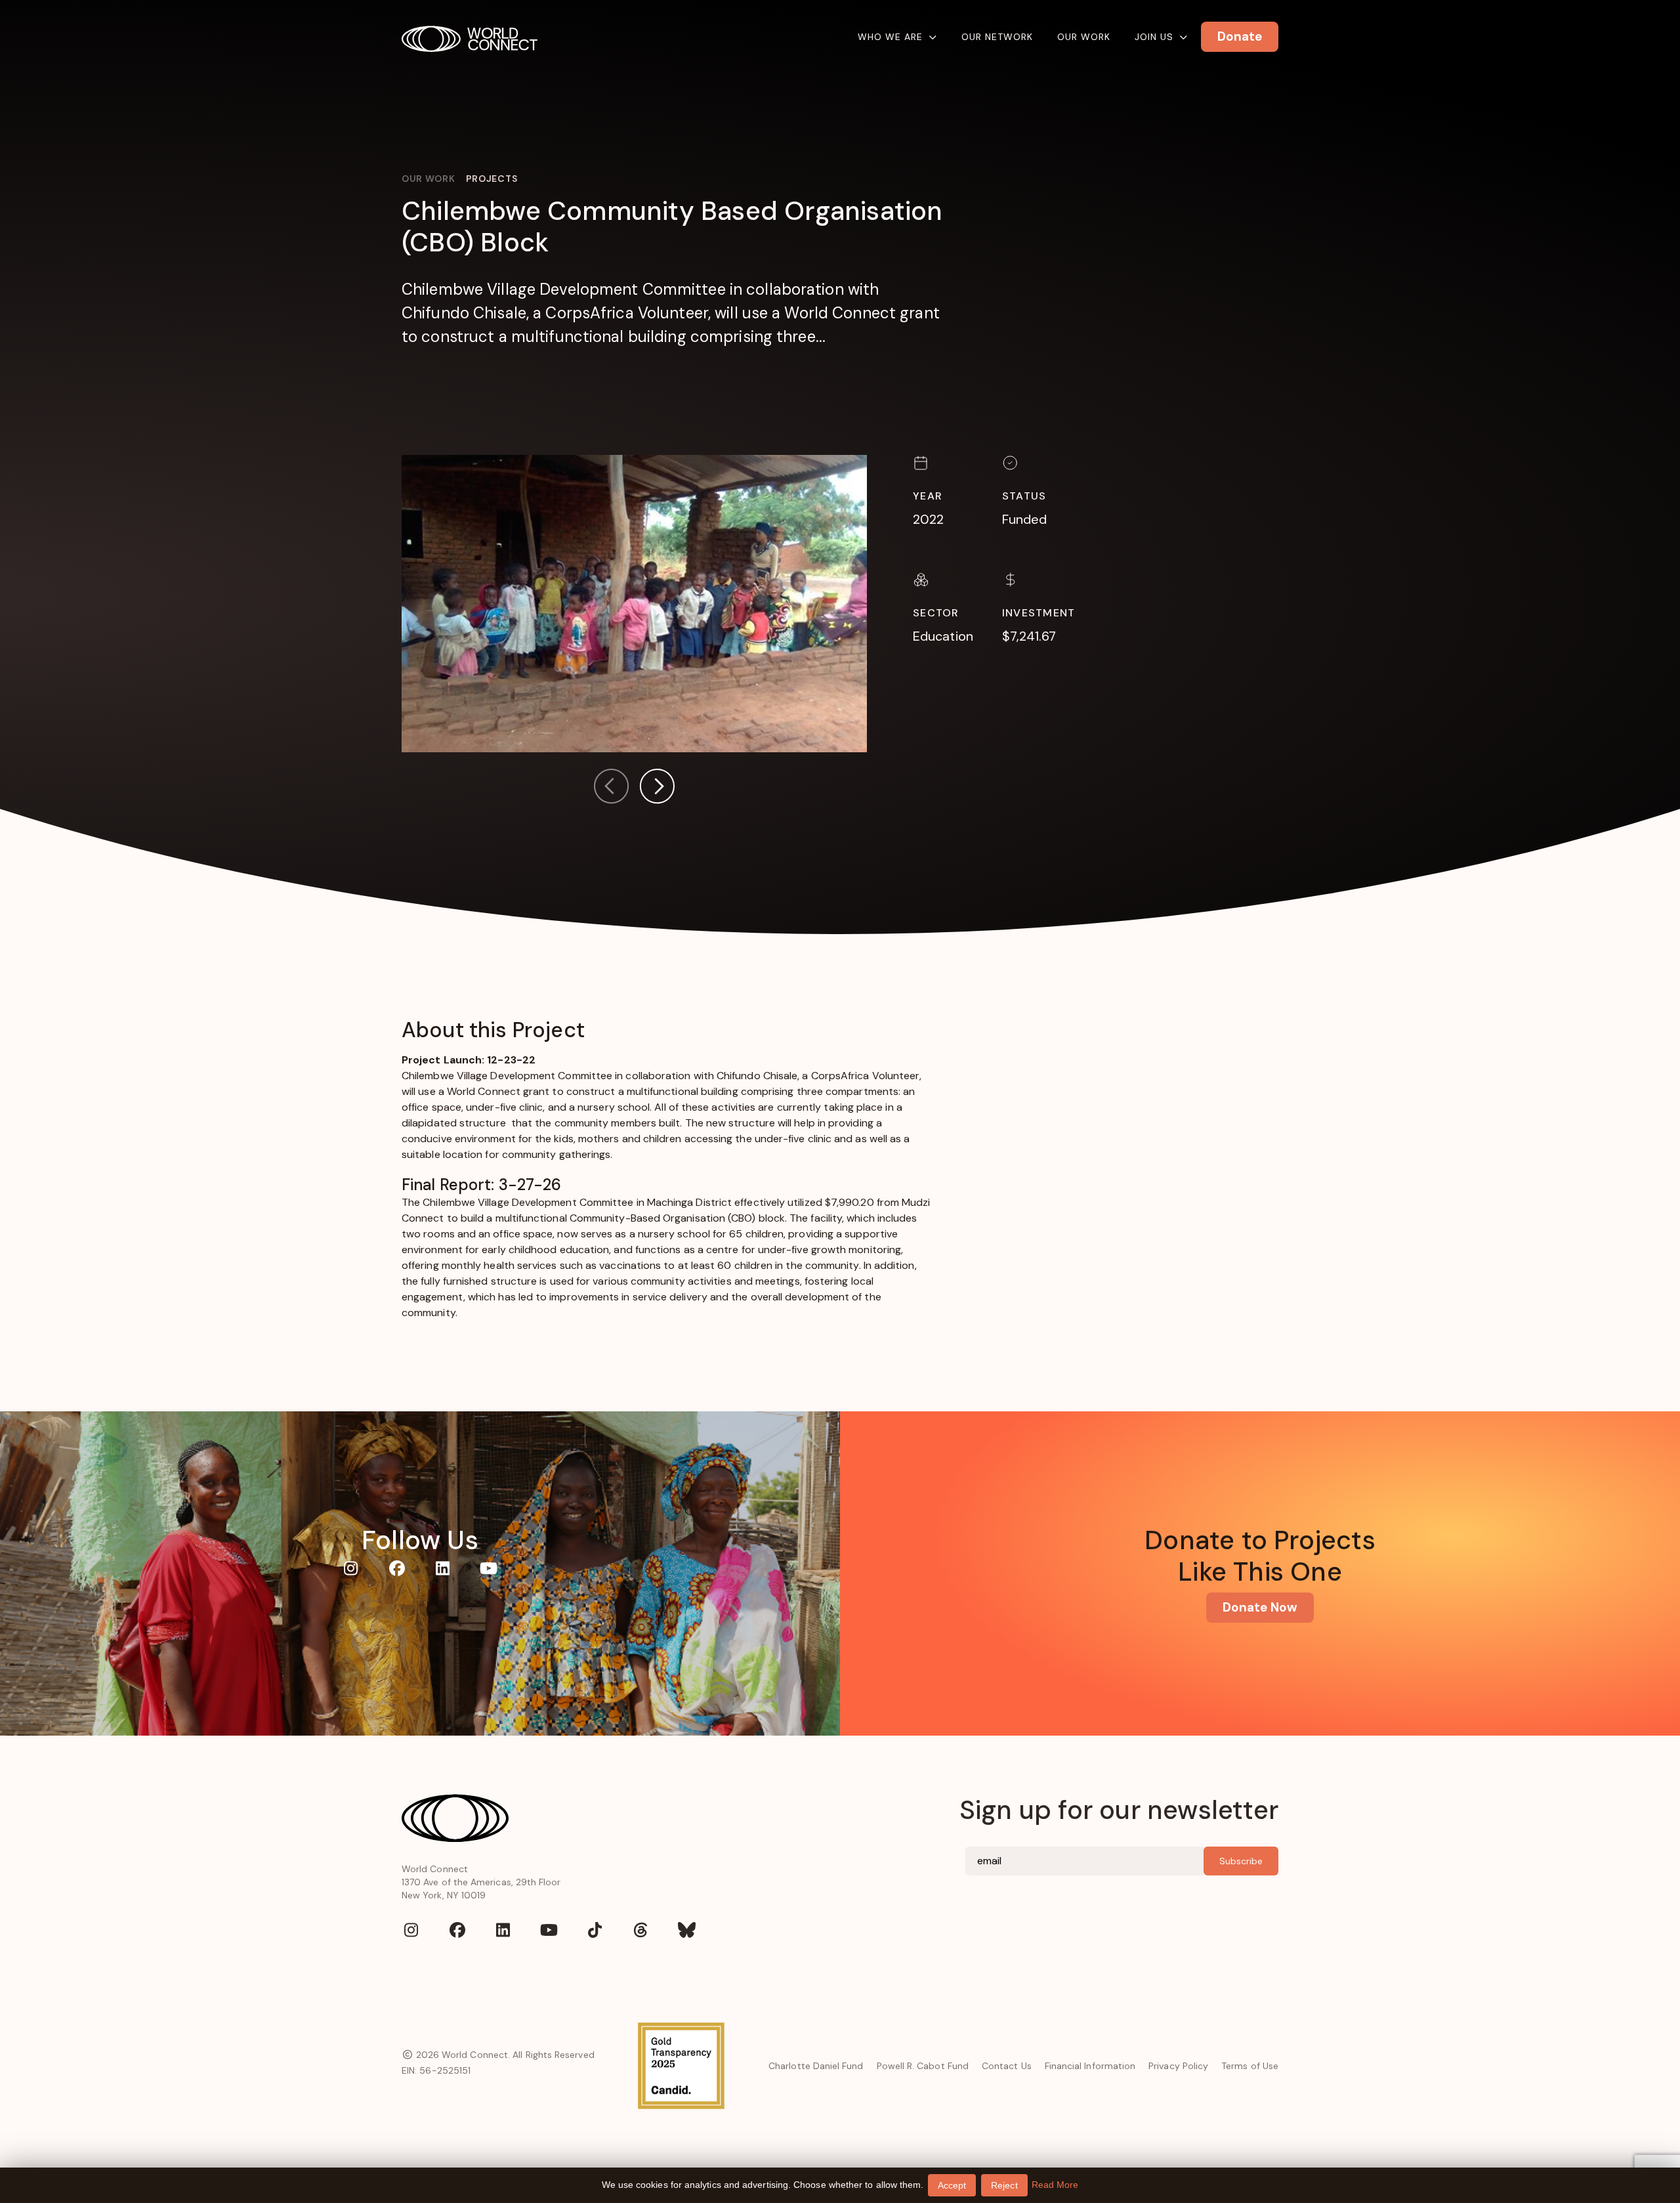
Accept (952, 2185)
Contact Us (1007, 2066)
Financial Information (1090, 2066)
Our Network (997, 37)
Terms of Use (1250, 2066)
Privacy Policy (1178, 2066)
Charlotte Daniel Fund (816, 2066)
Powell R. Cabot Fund (923, 2066)
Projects (492, 179)
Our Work (1084, 37)
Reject (1004, 2185)
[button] (657, 789)
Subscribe (1241, 1861)
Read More (1055, 2185)
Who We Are (890, 37)
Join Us (1154, 37)
